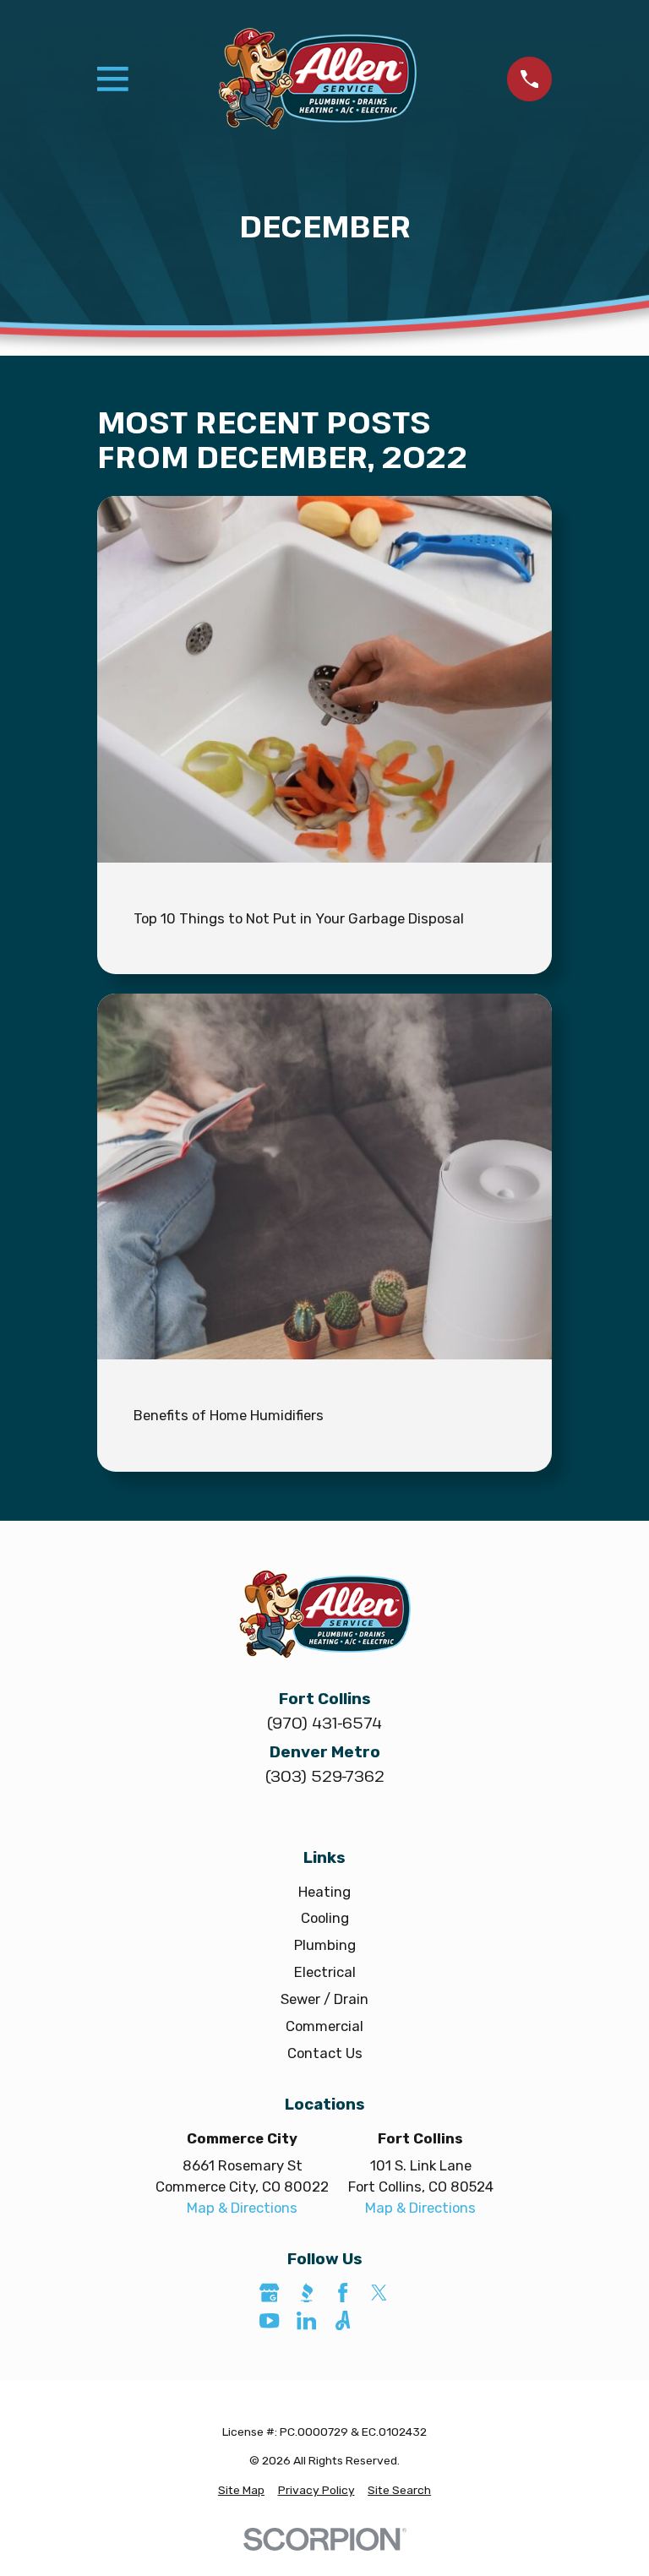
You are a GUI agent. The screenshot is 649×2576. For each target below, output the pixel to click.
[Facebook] (343, 2293)
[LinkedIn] (306, 2320)
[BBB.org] (306, 2293)
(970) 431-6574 (324, 1722)
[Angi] (343, 2320)
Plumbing (325, 1945)
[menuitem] (241, 2490)
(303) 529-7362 (324, 1775)
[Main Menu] (113, 79)
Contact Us (325, 2053)
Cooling (325, 1918)
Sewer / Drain (324, 1999)
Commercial (324, 2026)
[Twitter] (379, 2293)
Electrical (325, 1972)
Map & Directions (242, 2208)
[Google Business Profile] (269, 2293)
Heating (324, 1892)
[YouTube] (269, 2320)
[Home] (318, 79)
